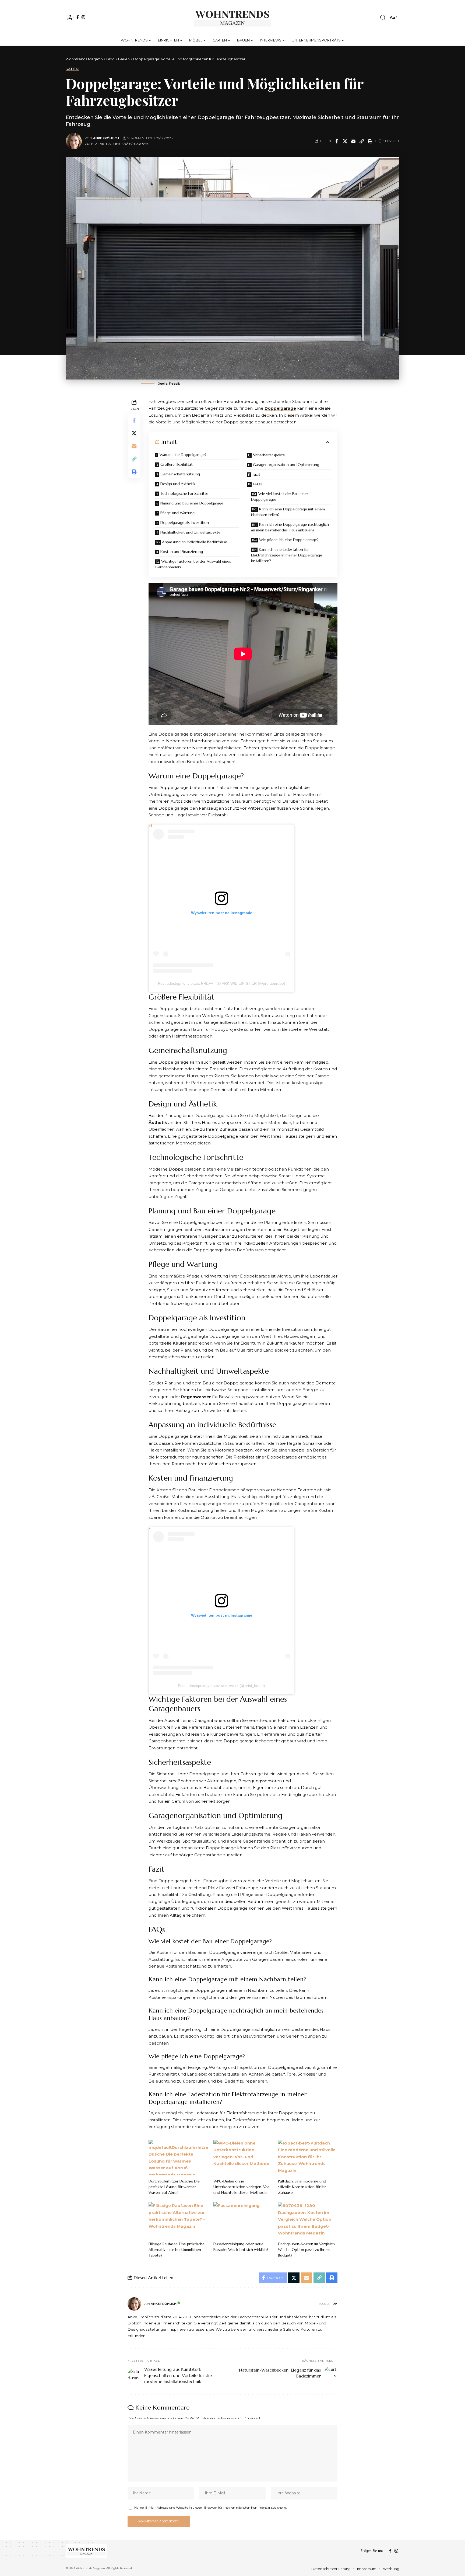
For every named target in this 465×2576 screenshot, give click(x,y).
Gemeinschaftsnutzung (180, 474)
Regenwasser (196, 1397)
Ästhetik (158, 1122)
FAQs (257, 484)
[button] (70, 18)
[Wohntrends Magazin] (233, 18)
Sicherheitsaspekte (269, 455)
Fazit (257, 474)
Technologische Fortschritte (184, 493)
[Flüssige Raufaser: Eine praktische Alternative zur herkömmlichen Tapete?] (178, 2220)
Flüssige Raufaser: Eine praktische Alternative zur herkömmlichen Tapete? (177, 2250)
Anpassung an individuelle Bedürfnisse (195, 542)
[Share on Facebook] (337, 141)
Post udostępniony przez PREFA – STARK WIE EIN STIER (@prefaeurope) (222, 983)
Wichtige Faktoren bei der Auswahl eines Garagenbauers (193, 564)
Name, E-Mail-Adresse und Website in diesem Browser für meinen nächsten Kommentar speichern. (211, 2507)
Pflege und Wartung (177, 513)
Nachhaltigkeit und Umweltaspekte (190, 532)
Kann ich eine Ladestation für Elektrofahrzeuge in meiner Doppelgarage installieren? (287, 555)
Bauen (72, 69)
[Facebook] (78, 17)
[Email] (353, 141)
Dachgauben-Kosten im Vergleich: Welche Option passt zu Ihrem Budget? (307, 2250)
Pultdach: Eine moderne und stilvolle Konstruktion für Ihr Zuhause (302, 2187)
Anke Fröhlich (106, 138)
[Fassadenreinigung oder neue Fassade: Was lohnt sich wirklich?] (243, 2220)
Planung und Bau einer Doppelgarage (192, 503)
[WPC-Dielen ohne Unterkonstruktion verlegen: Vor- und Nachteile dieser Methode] (243, 2157)
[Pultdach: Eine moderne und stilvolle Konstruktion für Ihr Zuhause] (308, 2157)
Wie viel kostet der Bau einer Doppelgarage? (280, 497)
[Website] (335, 2304)
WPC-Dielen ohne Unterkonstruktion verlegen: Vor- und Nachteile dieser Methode (242, 2187)
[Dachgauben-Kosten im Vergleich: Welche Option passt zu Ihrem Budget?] (308, 2220)
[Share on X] (345, 141)
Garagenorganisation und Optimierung (286, 465)
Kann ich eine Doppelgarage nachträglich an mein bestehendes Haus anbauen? (290, 527)
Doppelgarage (280, 408)
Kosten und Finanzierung (182, 552)
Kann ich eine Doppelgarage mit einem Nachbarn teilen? (288, 512)
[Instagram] (83, 17)
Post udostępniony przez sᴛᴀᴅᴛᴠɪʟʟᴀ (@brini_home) (221, 1686)
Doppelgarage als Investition (185, 523)
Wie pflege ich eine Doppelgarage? (289, 540)
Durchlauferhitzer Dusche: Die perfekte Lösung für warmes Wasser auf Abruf (174, 2187)
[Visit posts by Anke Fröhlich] (74, 141)
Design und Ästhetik (178, 484)
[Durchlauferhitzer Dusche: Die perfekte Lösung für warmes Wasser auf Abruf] (178, 2157)
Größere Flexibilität (177, 464)
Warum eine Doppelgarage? (183, 455)
